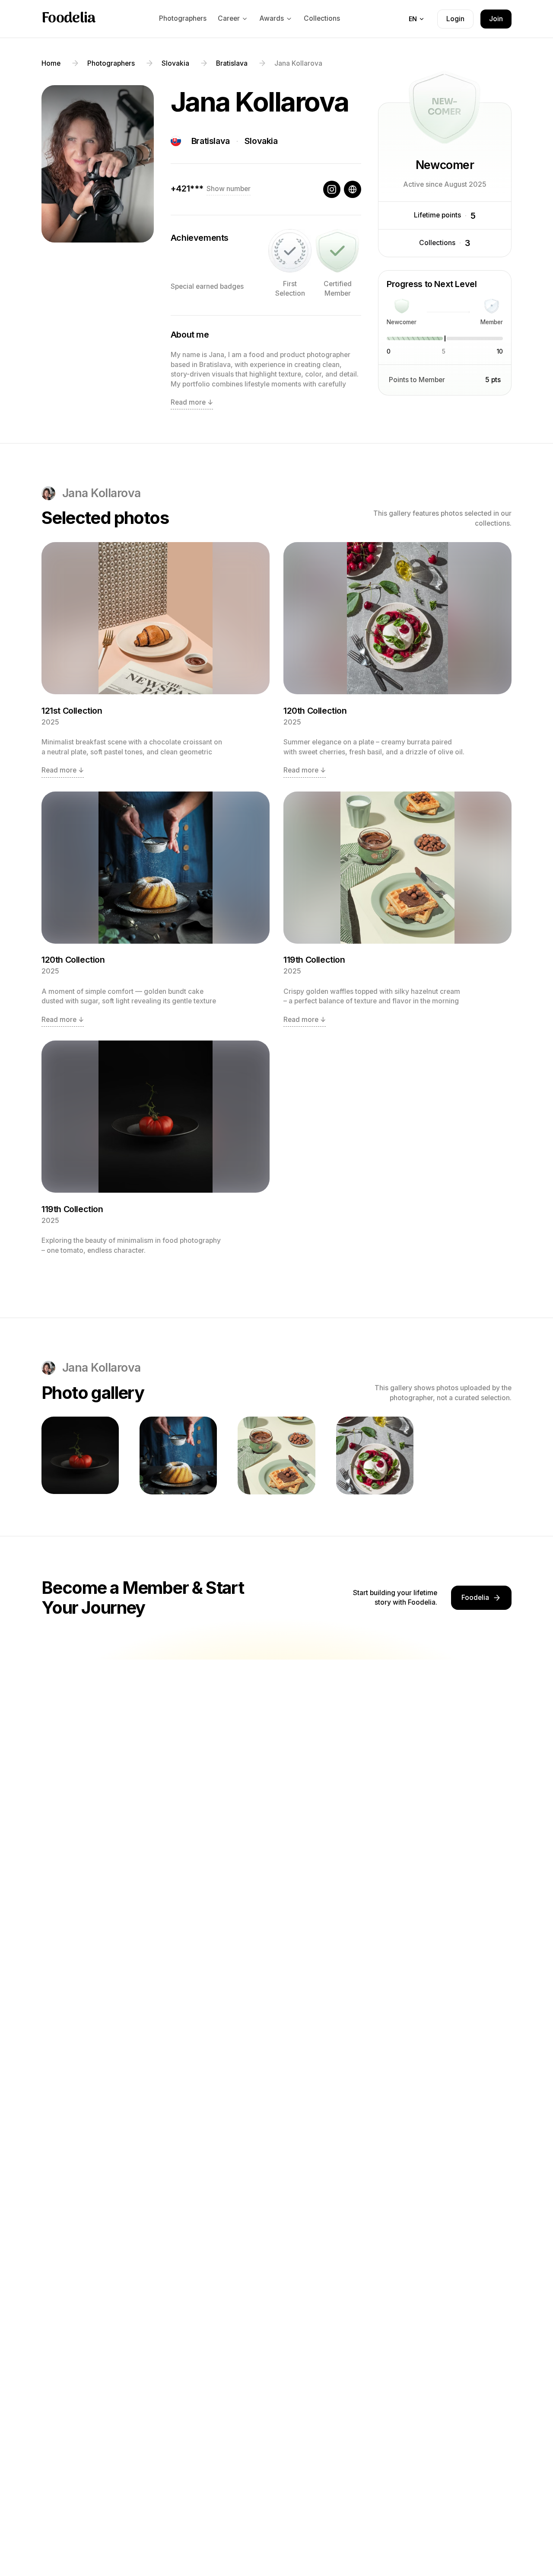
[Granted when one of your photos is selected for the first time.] (290, 251)
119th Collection (314, 960)
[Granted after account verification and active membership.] (337, 251)
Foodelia (69, 19)
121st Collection (72, 711)
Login (455, 19)
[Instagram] (332, 189)
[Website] (353, 189)
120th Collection (315, 711)
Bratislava (211, 141)
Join (496, 19)
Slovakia (261, 141)
